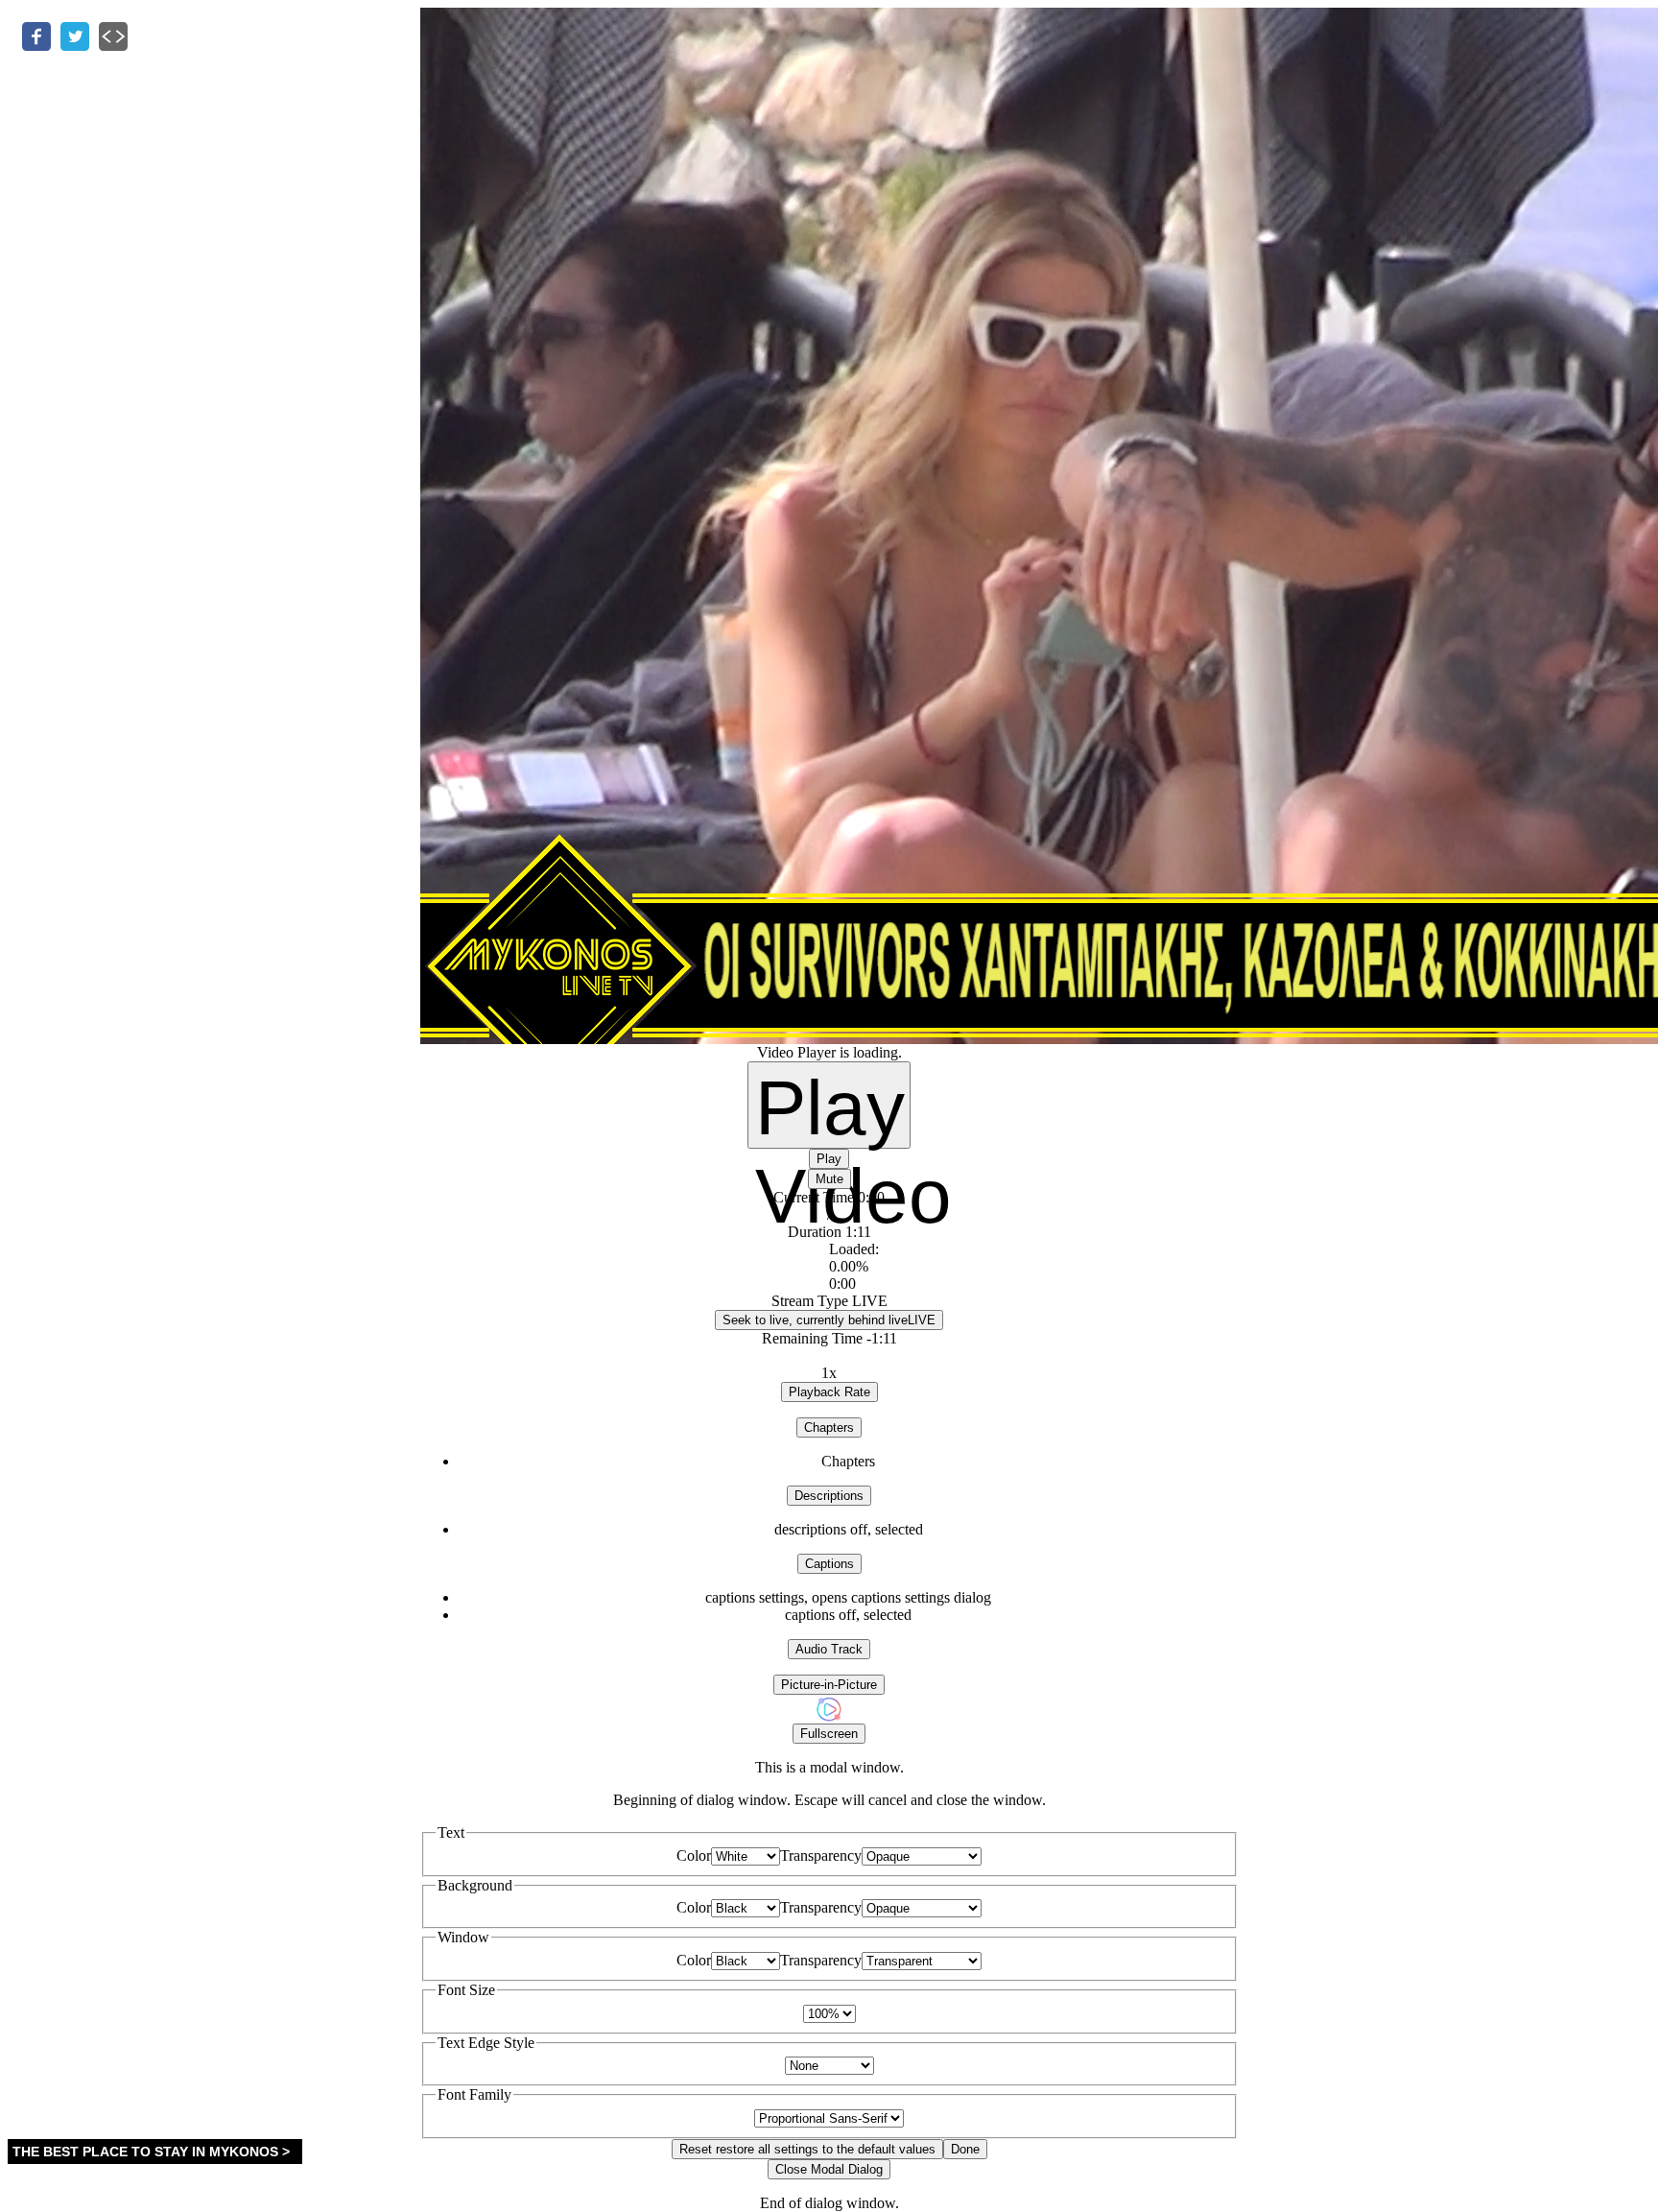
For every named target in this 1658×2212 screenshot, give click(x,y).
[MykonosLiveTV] (829, 1718)
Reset (807, 2149)
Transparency (821, 1855)
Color (694, 1855)
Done (965, 2149)
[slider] (829, 1267)
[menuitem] (849, 1598)
